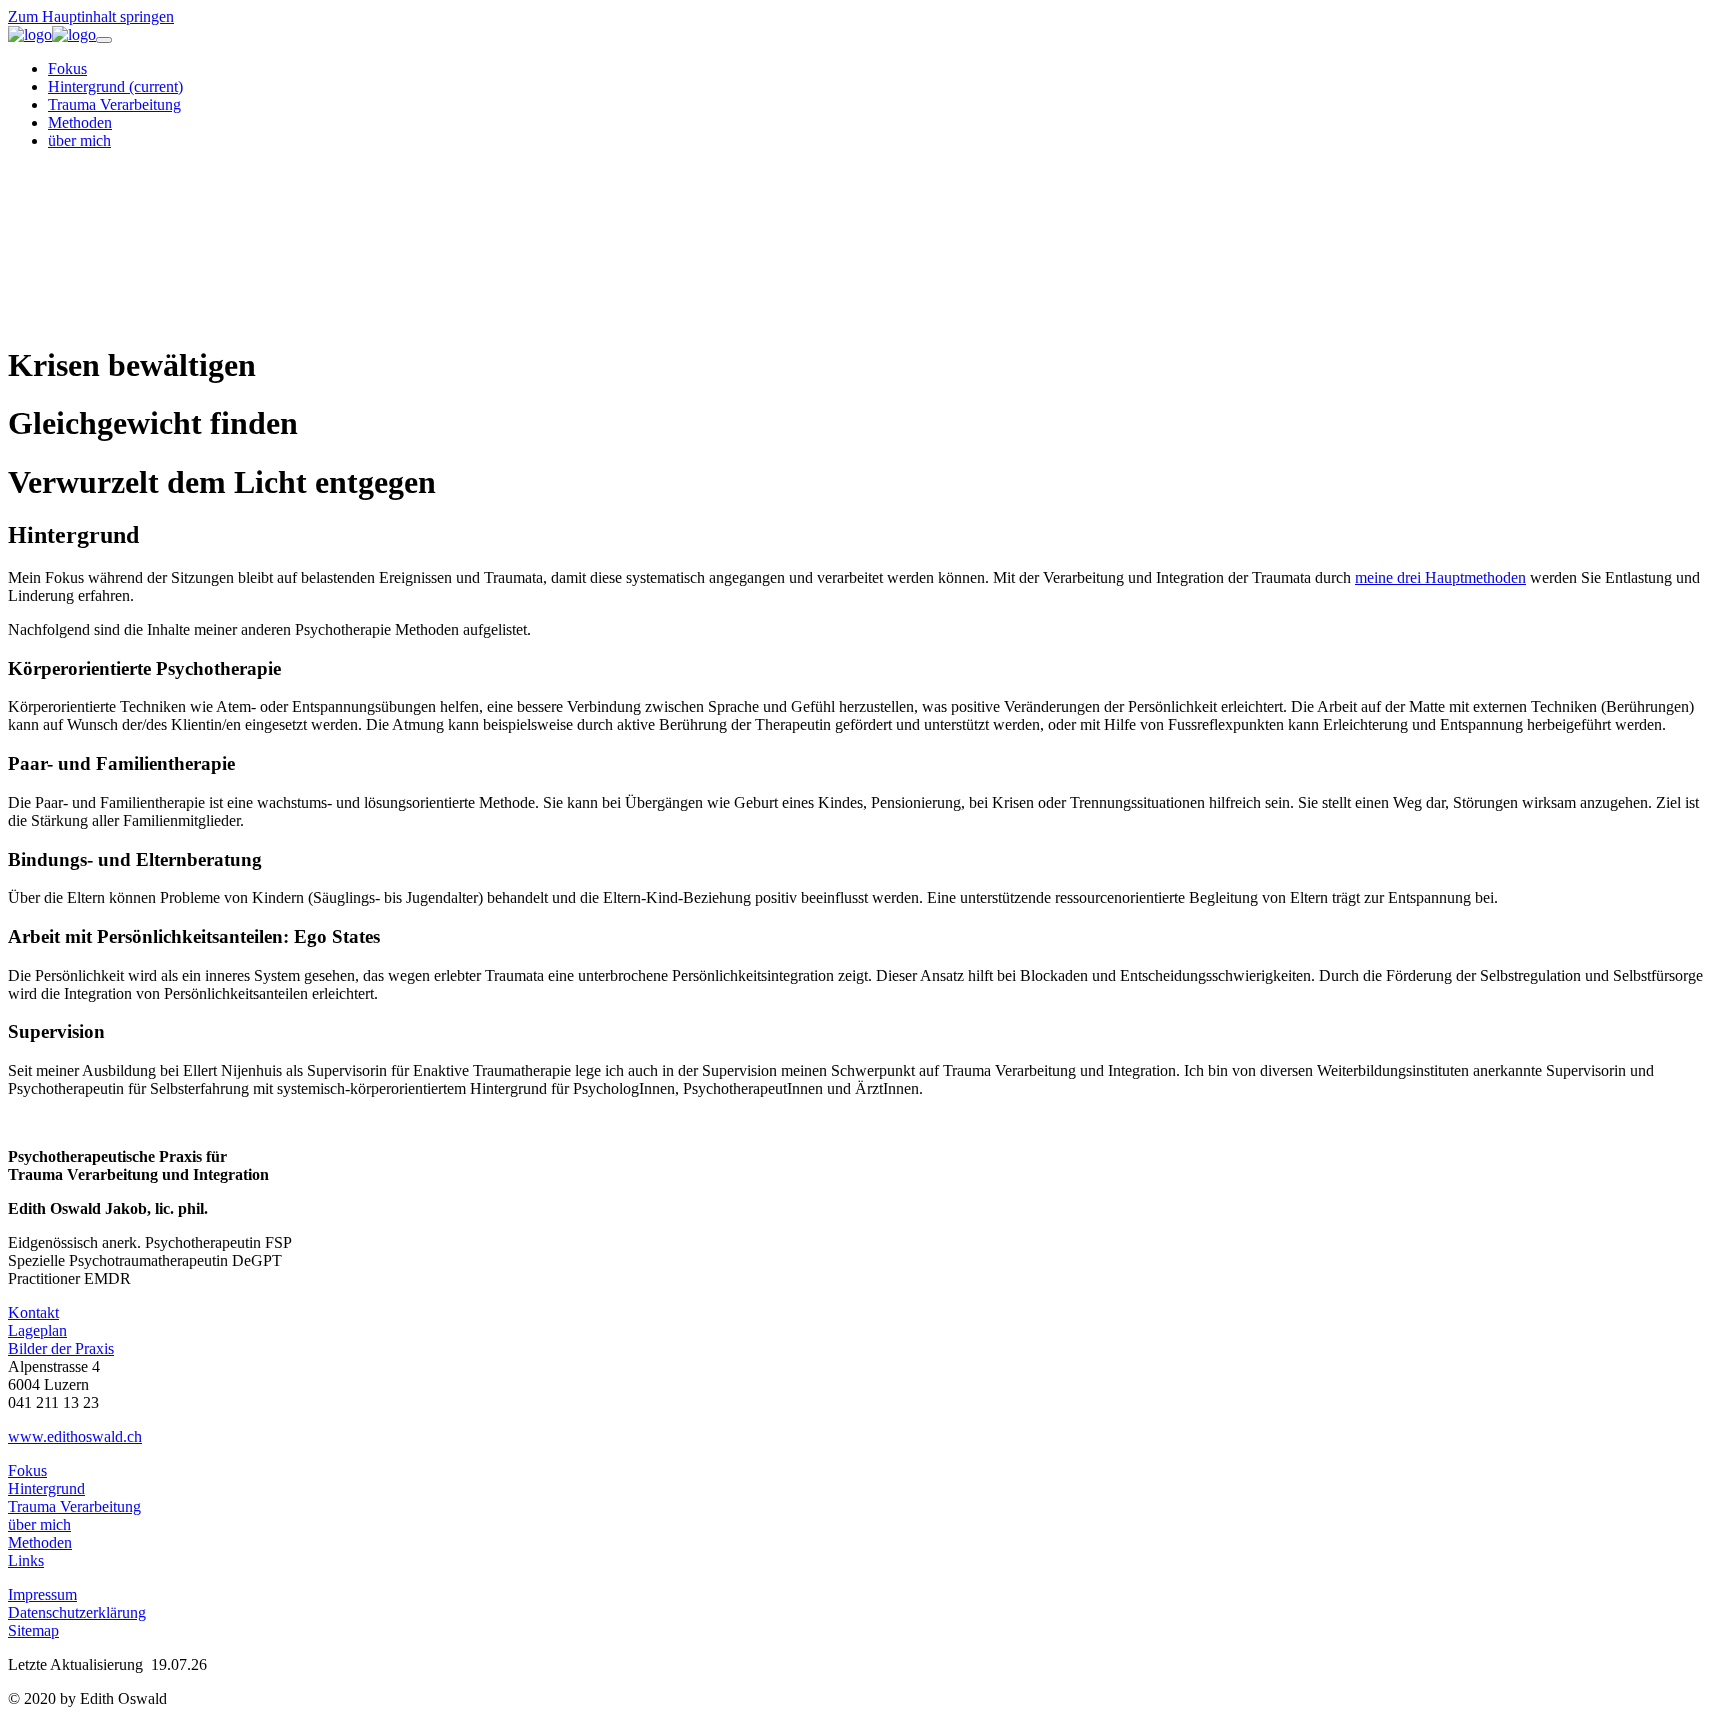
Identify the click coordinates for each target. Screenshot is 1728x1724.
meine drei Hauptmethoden (1440, 577)
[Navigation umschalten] (104, 40)
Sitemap (33, 1630)
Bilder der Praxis (61, 1348)
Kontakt (33, 1312)
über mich (39, 1524)
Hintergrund (46, 1488)
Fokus (27, 1470)
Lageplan (37, 1330)
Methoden (40, 1542)
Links (26, 1560)
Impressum (42, 1594)
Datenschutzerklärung (77, 1612)
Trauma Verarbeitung (74, 1506)
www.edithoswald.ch (75, 1436)
